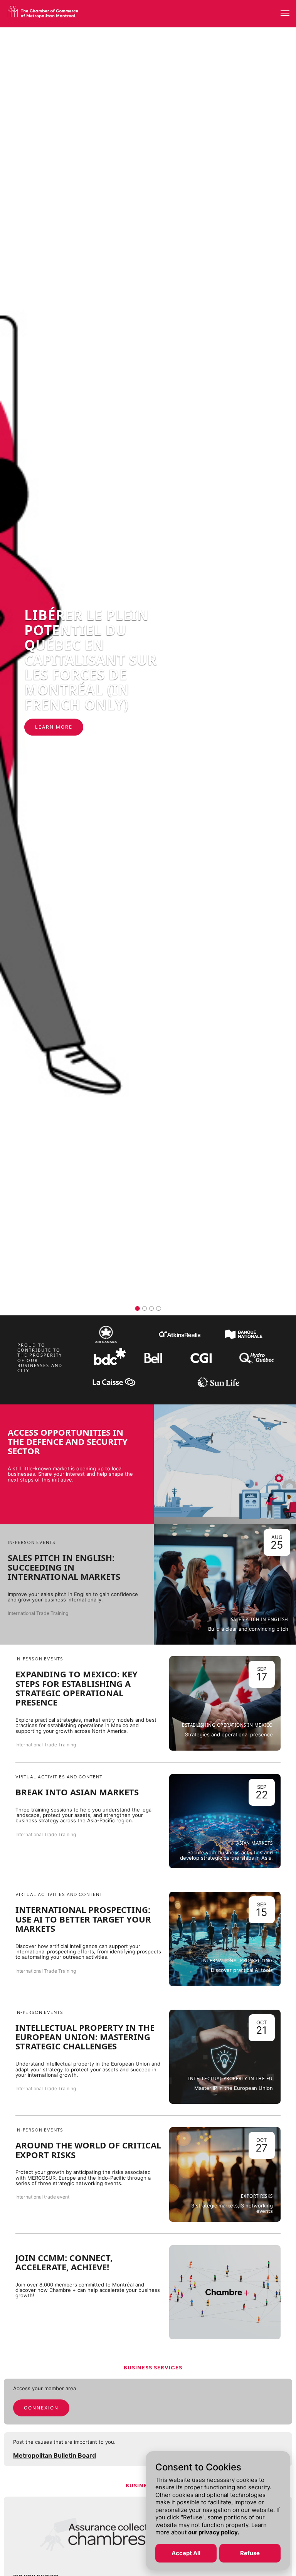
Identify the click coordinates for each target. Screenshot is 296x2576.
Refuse (250, 2553)
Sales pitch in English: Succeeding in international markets (64, 1567)
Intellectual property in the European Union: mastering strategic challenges (85, 2037)
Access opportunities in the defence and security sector (68, 1442)
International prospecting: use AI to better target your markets (83, 1919)
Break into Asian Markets (77, 1792)
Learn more (31, 727)
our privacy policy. (214, 2532)
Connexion (41, 2408)
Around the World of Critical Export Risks (88, 2150)
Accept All (186, 2553)
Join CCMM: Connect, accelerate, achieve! (64, 2262)
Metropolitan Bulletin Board (55, 2455)
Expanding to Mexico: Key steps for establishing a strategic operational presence (77, 1688)
